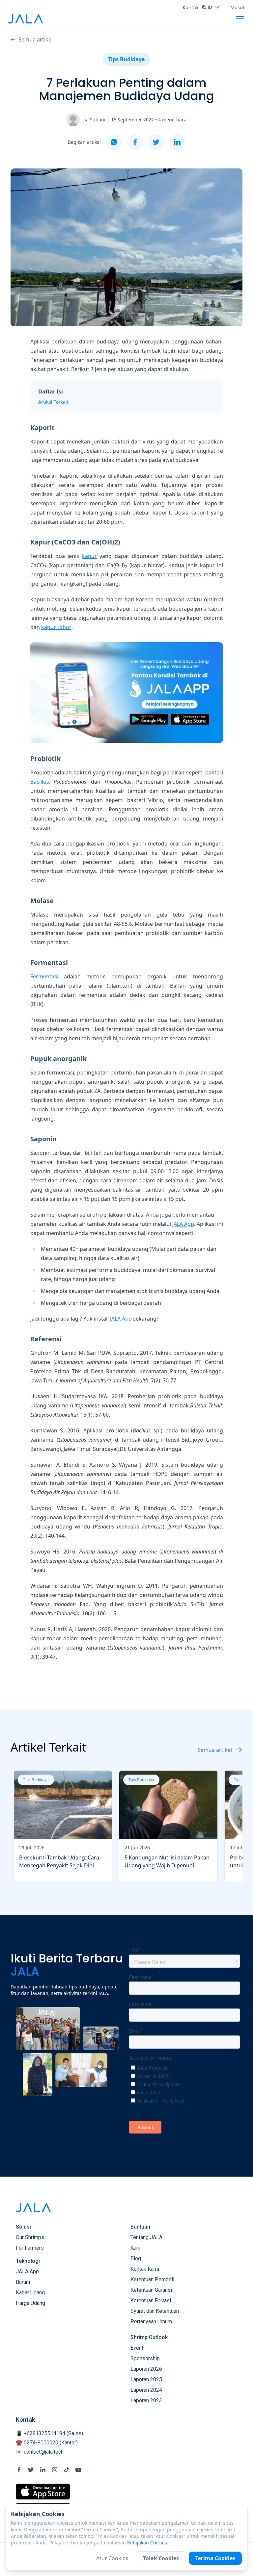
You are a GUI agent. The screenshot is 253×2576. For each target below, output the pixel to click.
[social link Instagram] (55, 2470)
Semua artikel (36, 39)
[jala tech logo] (25, 19)
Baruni (23, 2282)
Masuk (238, 8)
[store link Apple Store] (43, 2492)
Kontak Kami (145, 2269)
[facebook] (135, 142)
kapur (89, 556)
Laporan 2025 (146, 2379)
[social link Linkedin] (43, 2470)
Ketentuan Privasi (151, 2300)
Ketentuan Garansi (151, 2290)
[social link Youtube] (78, 2470)
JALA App (183, 1224)
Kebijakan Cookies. (148, 2543)
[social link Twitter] (31, 2470)
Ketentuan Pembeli (152, 2279)
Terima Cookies (215, 2558)
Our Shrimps (30, 2237)
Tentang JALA (146, 2237)
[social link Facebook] (19, 2470)
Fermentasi (44, 976)
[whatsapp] (114, 142)
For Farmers (30, 2248)
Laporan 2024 (146, 2390)
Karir (136, 2248)
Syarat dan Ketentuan (155, 2311)
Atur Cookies (112, 2558)
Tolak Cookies (161, 2558)
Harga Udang (30, 2303)
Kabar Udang (30, 2293)
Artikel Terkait (53, 402)
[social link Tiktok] (67, 2470)
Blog (136, 2258)
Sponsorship (145, 2358)
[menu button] (240, 19)
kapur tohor (56, 627)
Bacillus (40, 782)
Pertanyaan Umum (151, 2322)
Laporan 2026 (146, 2369)
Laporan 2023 (146, 2400)
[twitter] (156, 142)
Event (137, 2348)
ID (210, 7)
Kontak (191, 8)
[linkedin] (177, 142)
